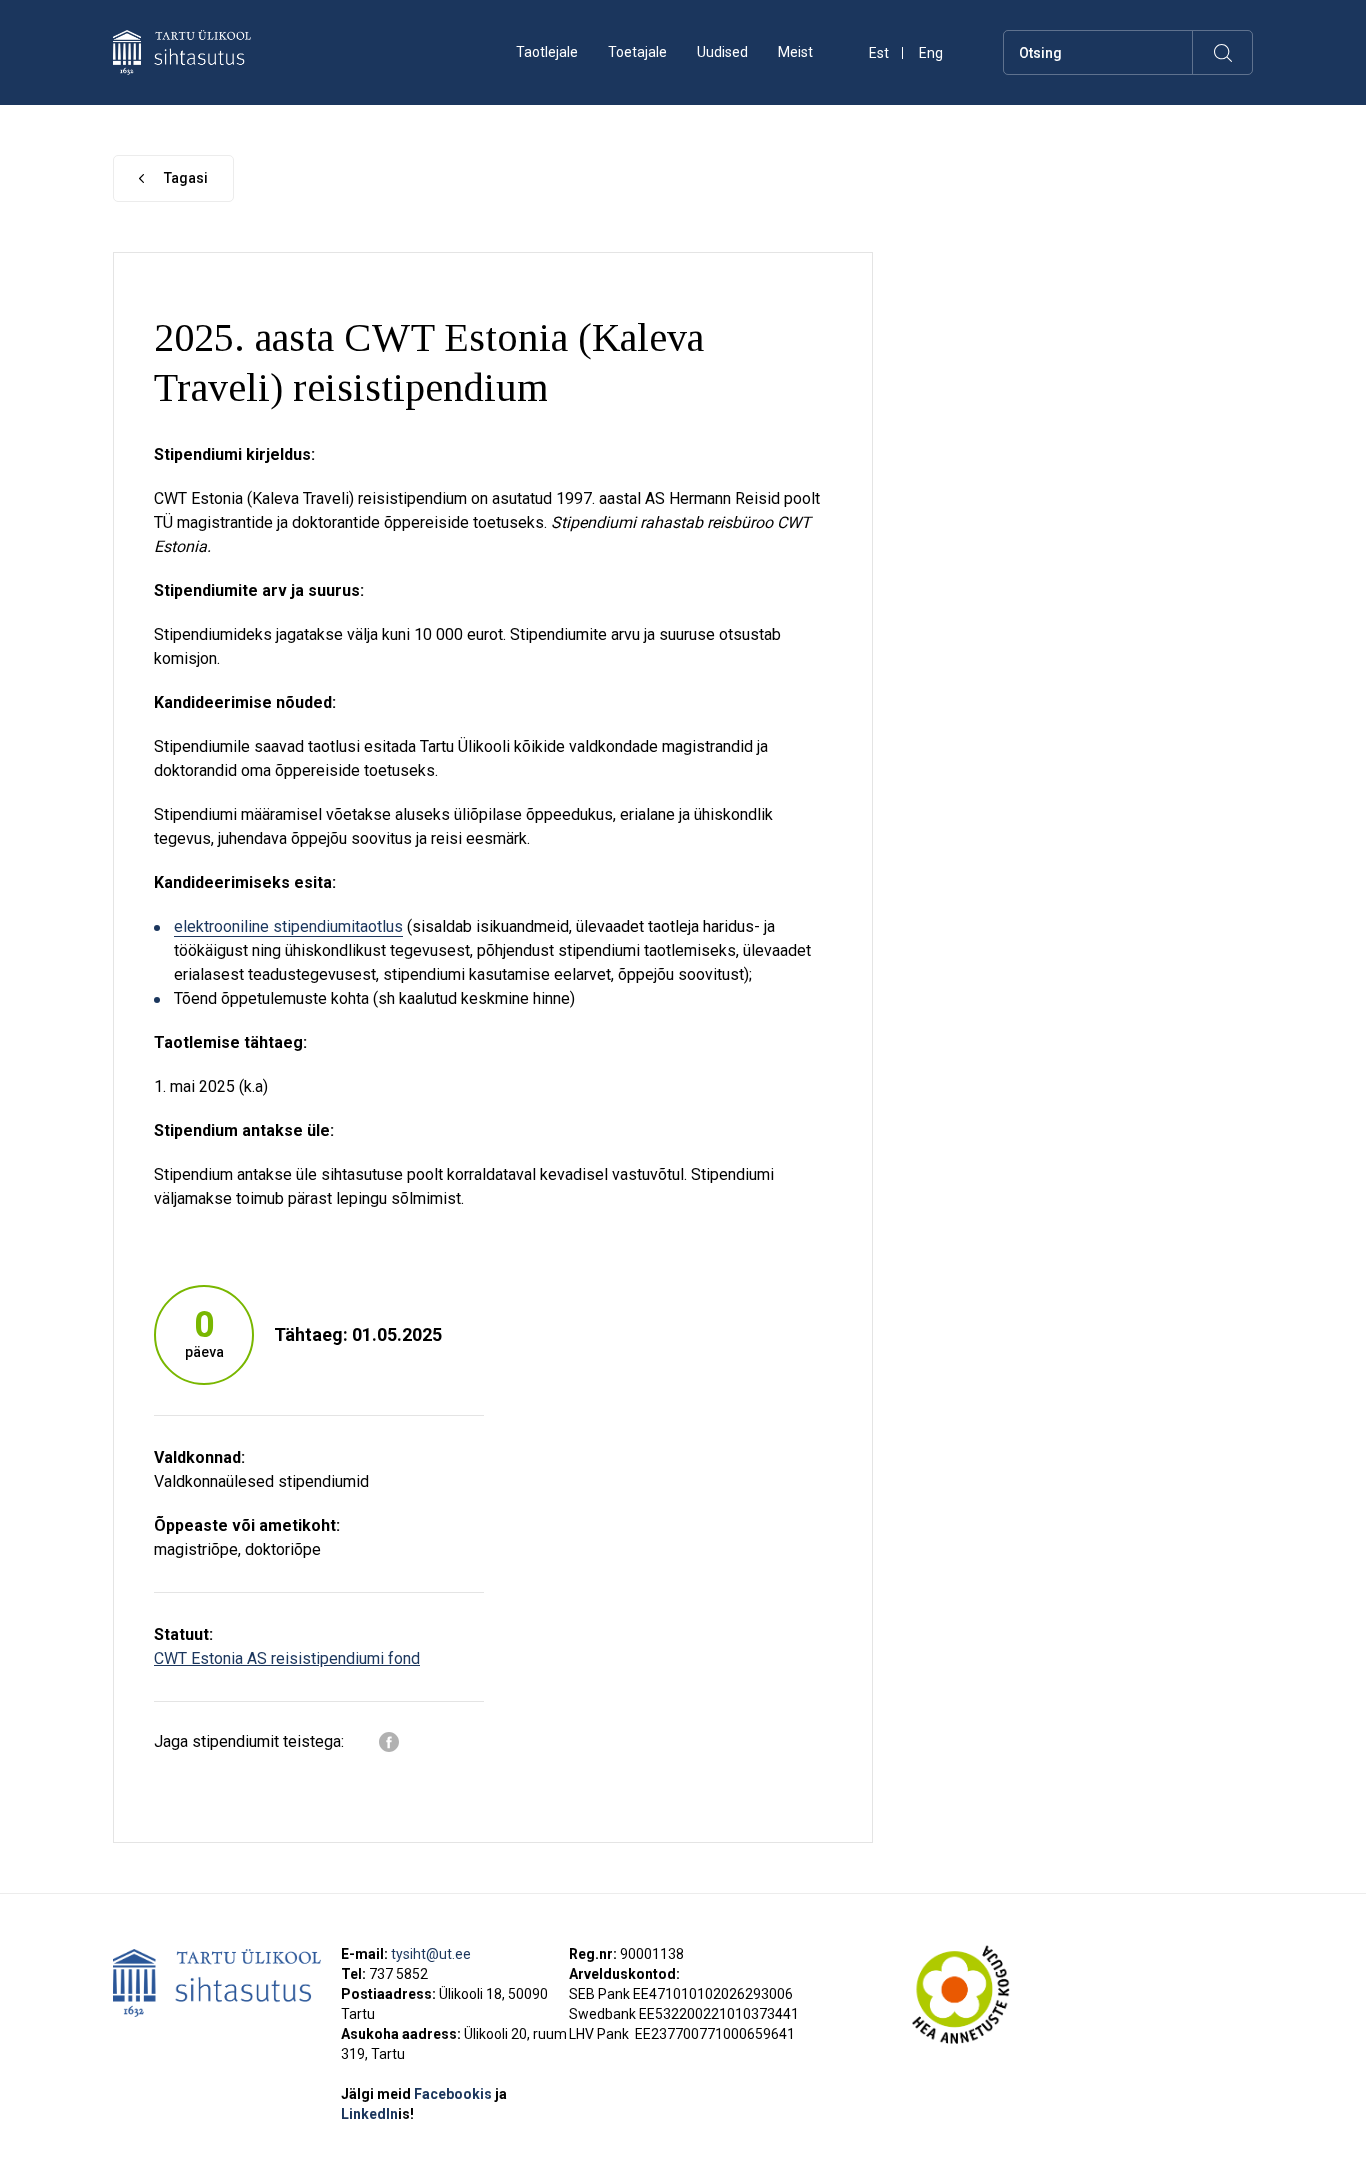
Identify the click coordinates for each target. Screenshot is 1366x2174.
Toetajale (637, 52)
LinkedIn (377, 2114)
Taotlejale (547, 52)
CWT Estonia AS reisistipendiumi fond (287, 1658)
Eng (931, 53)
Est (879, 53)
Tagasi (186, 178)
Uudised (722, 52)
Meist (795, 52)
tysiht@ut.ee (431, 1954)
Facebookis (454, 2094)
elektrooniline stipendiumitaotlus (288, 926)
